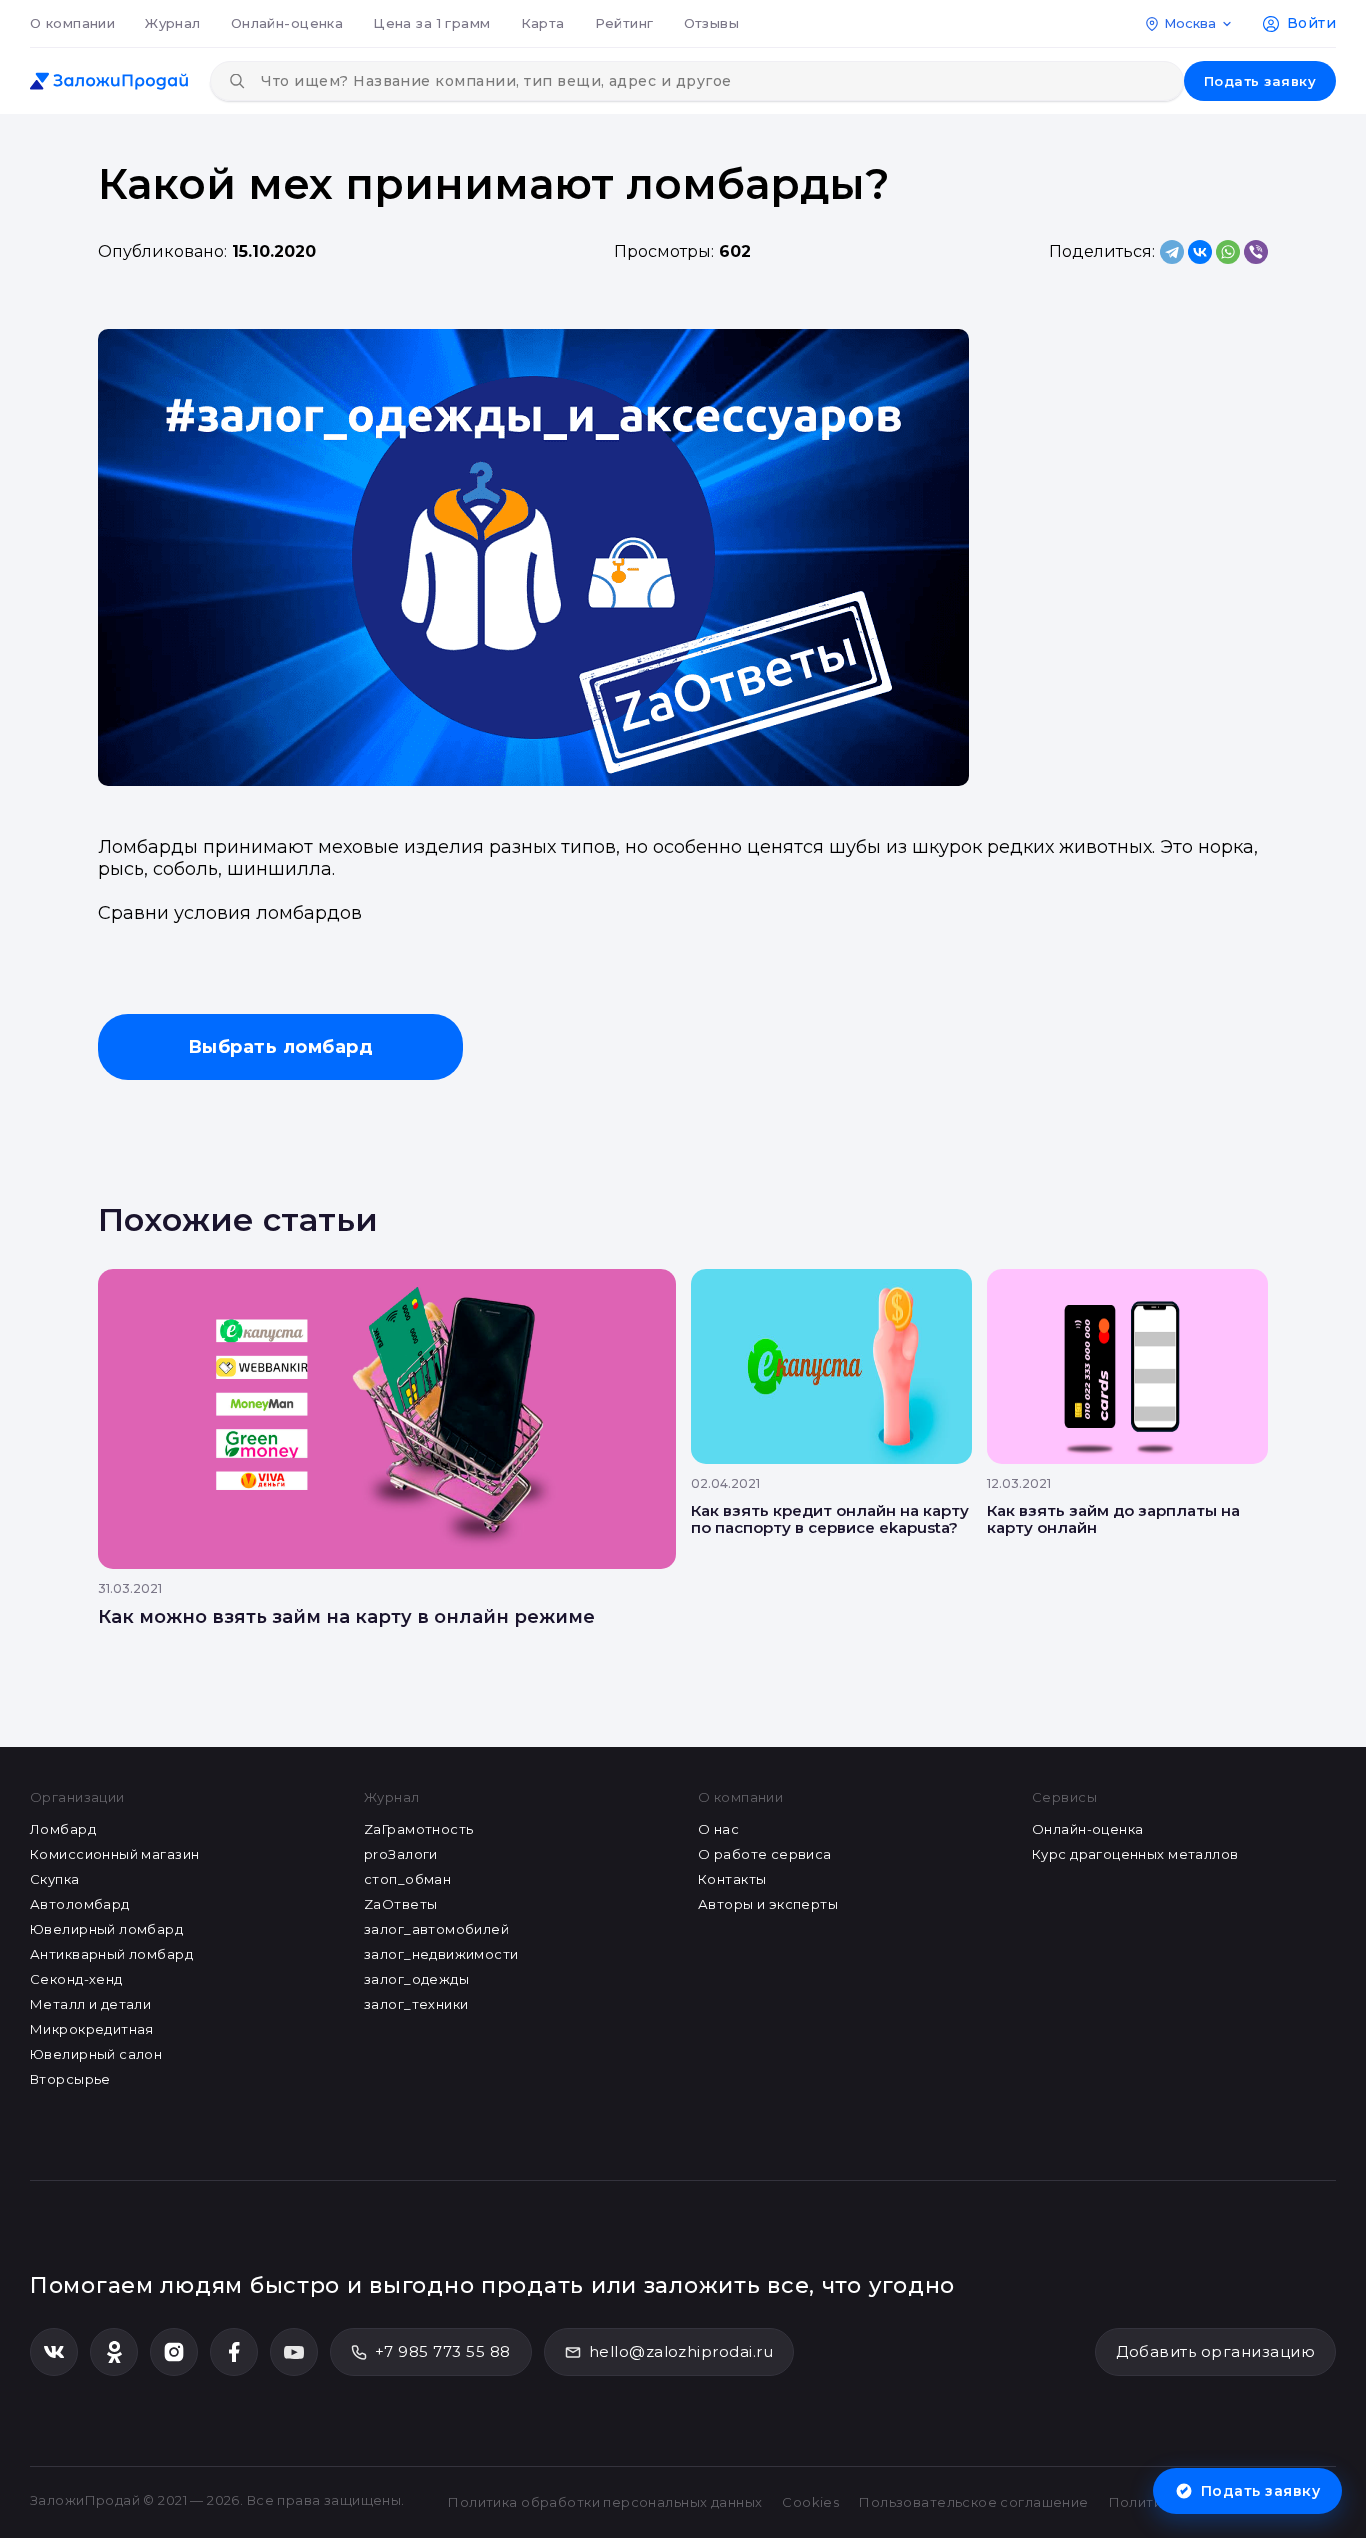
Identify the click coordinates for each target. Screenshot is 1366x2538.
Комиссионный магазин (114, 1854)
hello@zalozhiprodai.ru (681, 2351)
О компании (72, 23)
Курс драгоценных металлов (1135, 1854)
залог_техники (416, 2004)
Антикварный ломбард (111, 1954)
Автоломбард (80, 1904)
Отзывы (712, 23)
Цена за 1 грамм (431, 23)
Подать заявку (1260, 81)
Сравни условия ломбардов (230, 913)
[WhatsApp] (1228, 252)
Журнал (173, 23)
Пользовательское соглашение (973, 2502)
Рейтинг (624, 23)
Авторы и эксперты (768, 1904)
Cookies (810, 2502)
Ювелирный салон (96, 2054)
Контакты (732, 1879)
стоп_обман (407, 1879)
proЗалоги (401, 1854)
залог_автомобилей (436, 1929)
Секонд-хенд (76, 1979)
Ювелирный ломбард (106, 1929)
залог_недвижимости (441, 1954)
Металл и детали (90, 2004)
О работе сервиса (765, 1854)
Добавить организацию (1215, 2351)
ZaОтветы (400, 1904)
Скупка (55, 1879)
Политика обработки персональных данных (605, 2502)
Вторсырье (70, 2079)
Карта (543, 23)
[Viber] (1256, 252)
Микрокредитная (92, 2029)
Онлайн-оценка (287, 23)
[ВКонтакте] (1200, 252)
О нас (718, 1829)
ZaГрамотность (418, 1829)
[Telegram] (1172, 252)
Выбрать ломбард (280, 1047)
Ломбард (63, 1829)
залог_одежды (416, 1979)
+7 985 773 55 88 (443, 2351)
